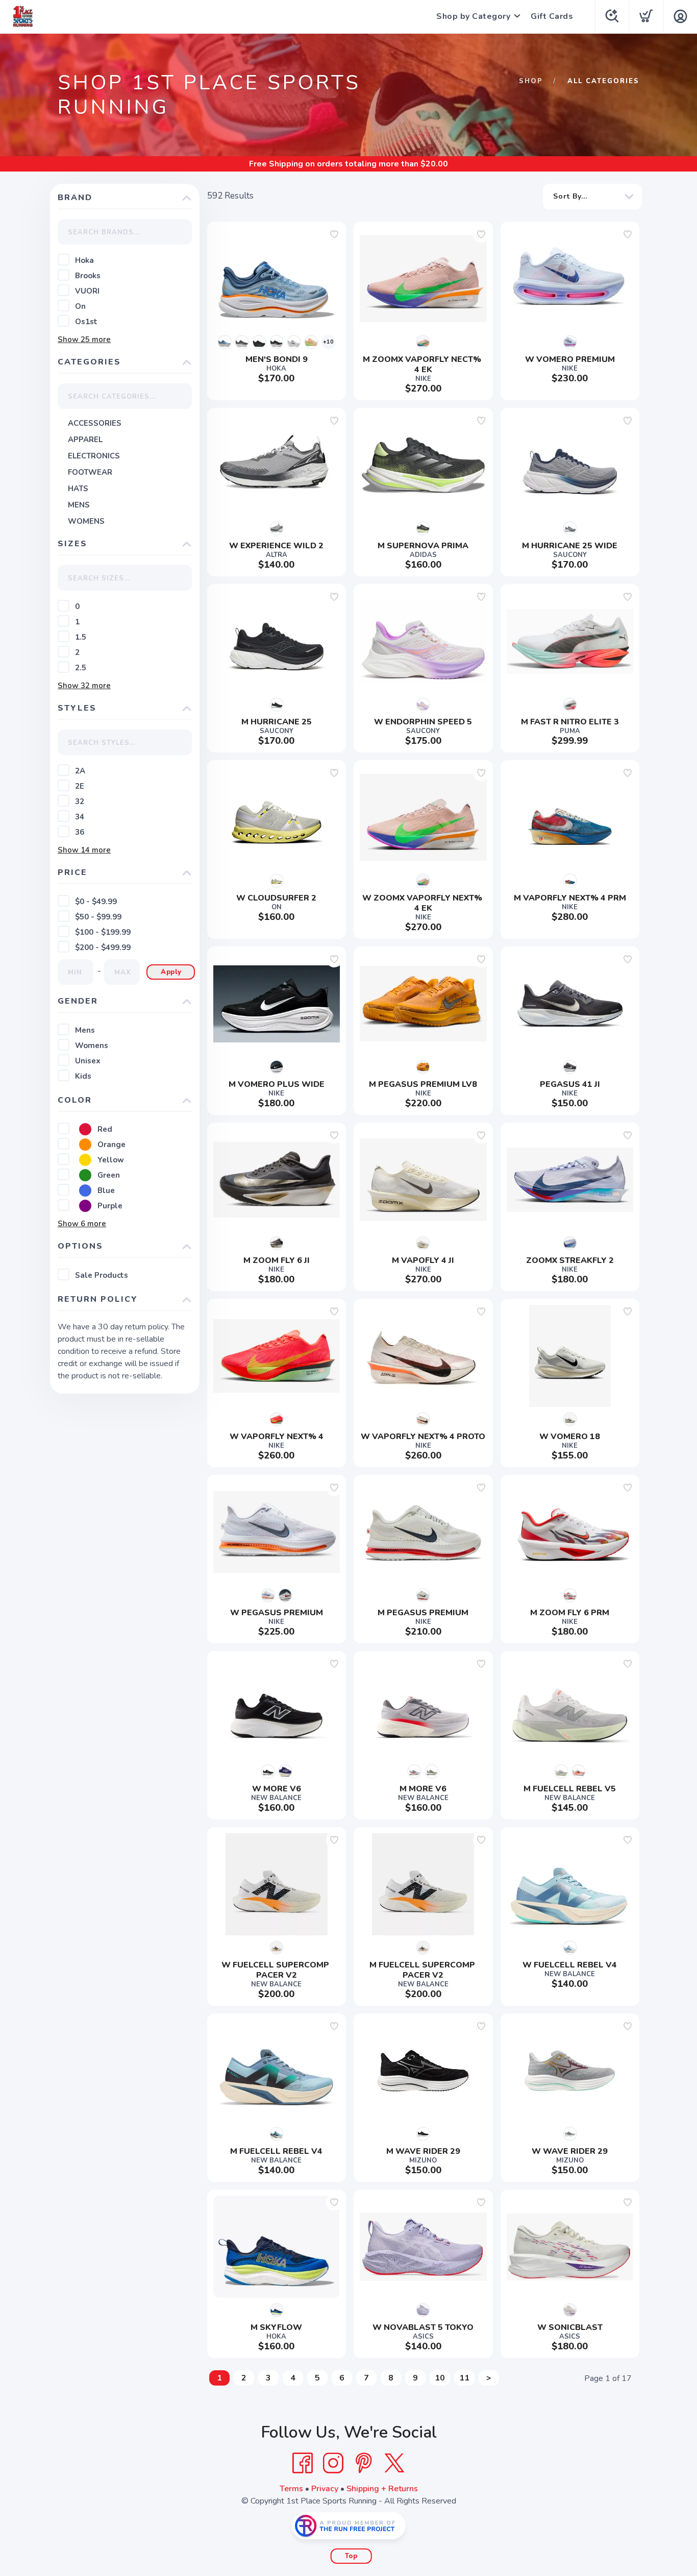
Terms (291, 2489)
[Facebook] (303, 2463)
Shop (531, 81)
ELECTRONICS (94, 456)
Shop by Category (473, 16)
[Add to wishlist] (334, 234)
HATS (78, 489)
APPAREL (85, 440)
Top (351, 2556)
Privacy (325, 2489)
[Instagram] (333, 2463)
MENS (79, 505)
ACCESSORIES (95, 423)
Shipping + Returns (382, 2489)
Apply (171, 972)
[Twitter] (394, 2463)
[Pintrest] (364, 2463)
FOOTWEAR (90, 472)
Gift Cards (552, 16)
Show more (84, 339)
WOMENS (86, 521)
